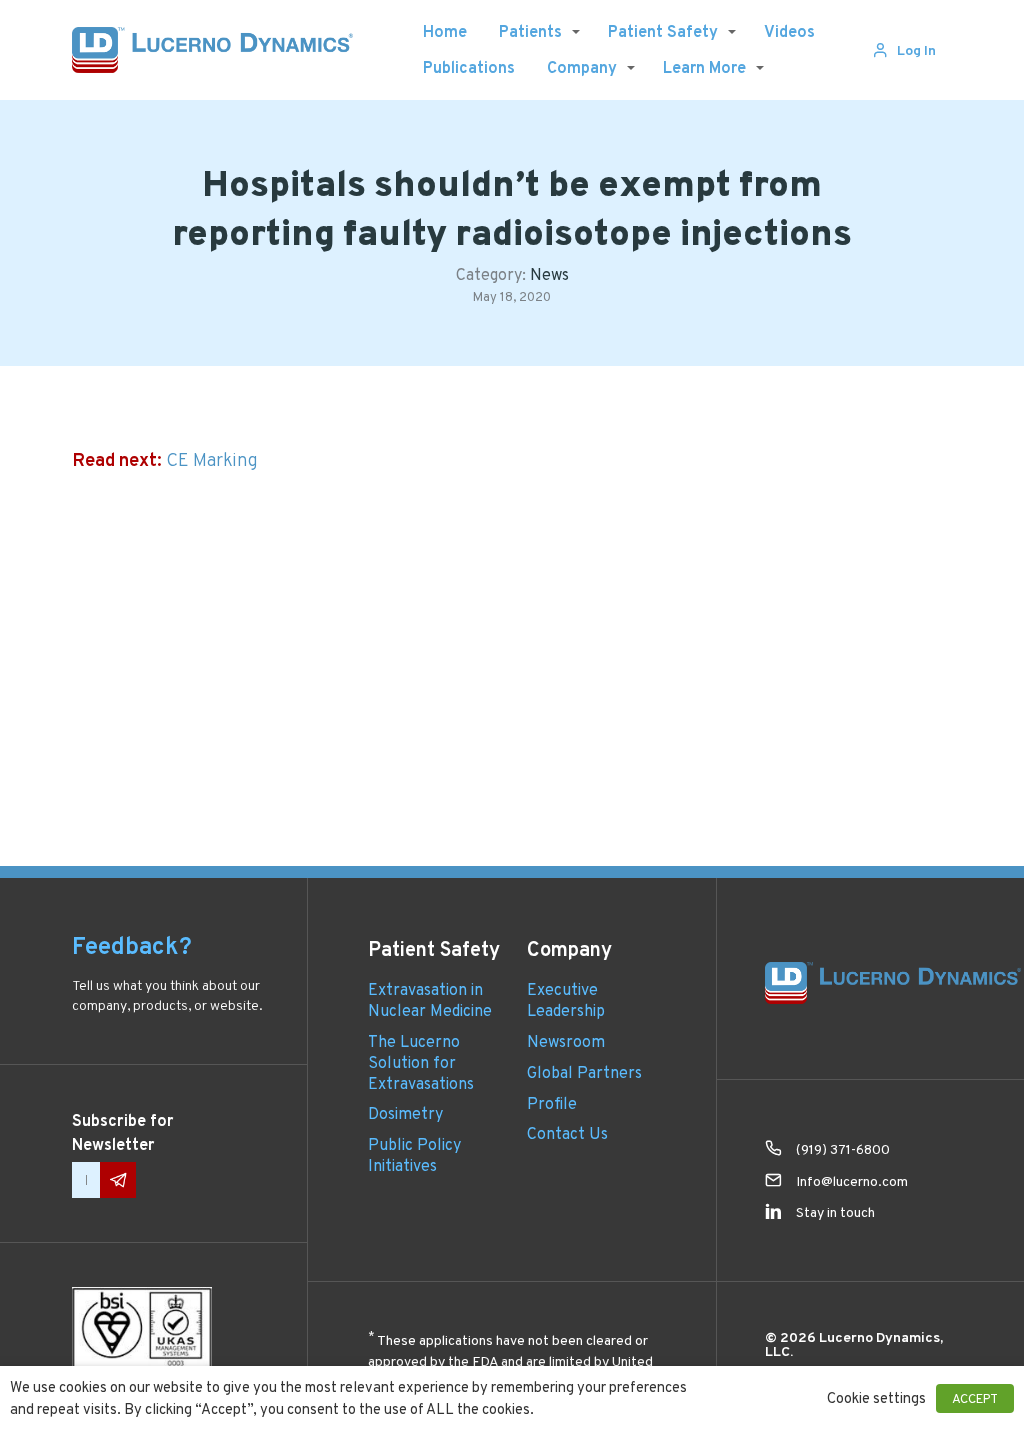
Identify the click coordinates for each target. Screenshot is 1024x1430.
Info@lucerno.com (852, 1180)
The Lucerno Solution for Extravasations (421, 1062)
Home (445, 31)
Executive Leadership (566, 1000)
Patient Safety (663, 31)
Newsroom (566, 1041)
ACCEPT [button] (975, 1398)
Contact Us (567, 1133)
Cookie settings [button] (876, 1398)
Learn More (704, 67)
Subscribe (118, 1180)
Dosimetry (405, 1113)
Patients (530, 31)
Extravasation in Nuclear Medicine (430, 1000)
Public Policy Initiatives (414, 1155)
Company (582, 67)
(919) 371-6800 (843, 1148)
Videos (789, 31)
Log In (916, 50)
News (549, 274)
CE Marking (212, 459)
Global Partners (584, 1072)
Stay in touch (835, 1212)
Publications (469, 67)
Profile (552, 1103)
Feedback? (132, 946)
